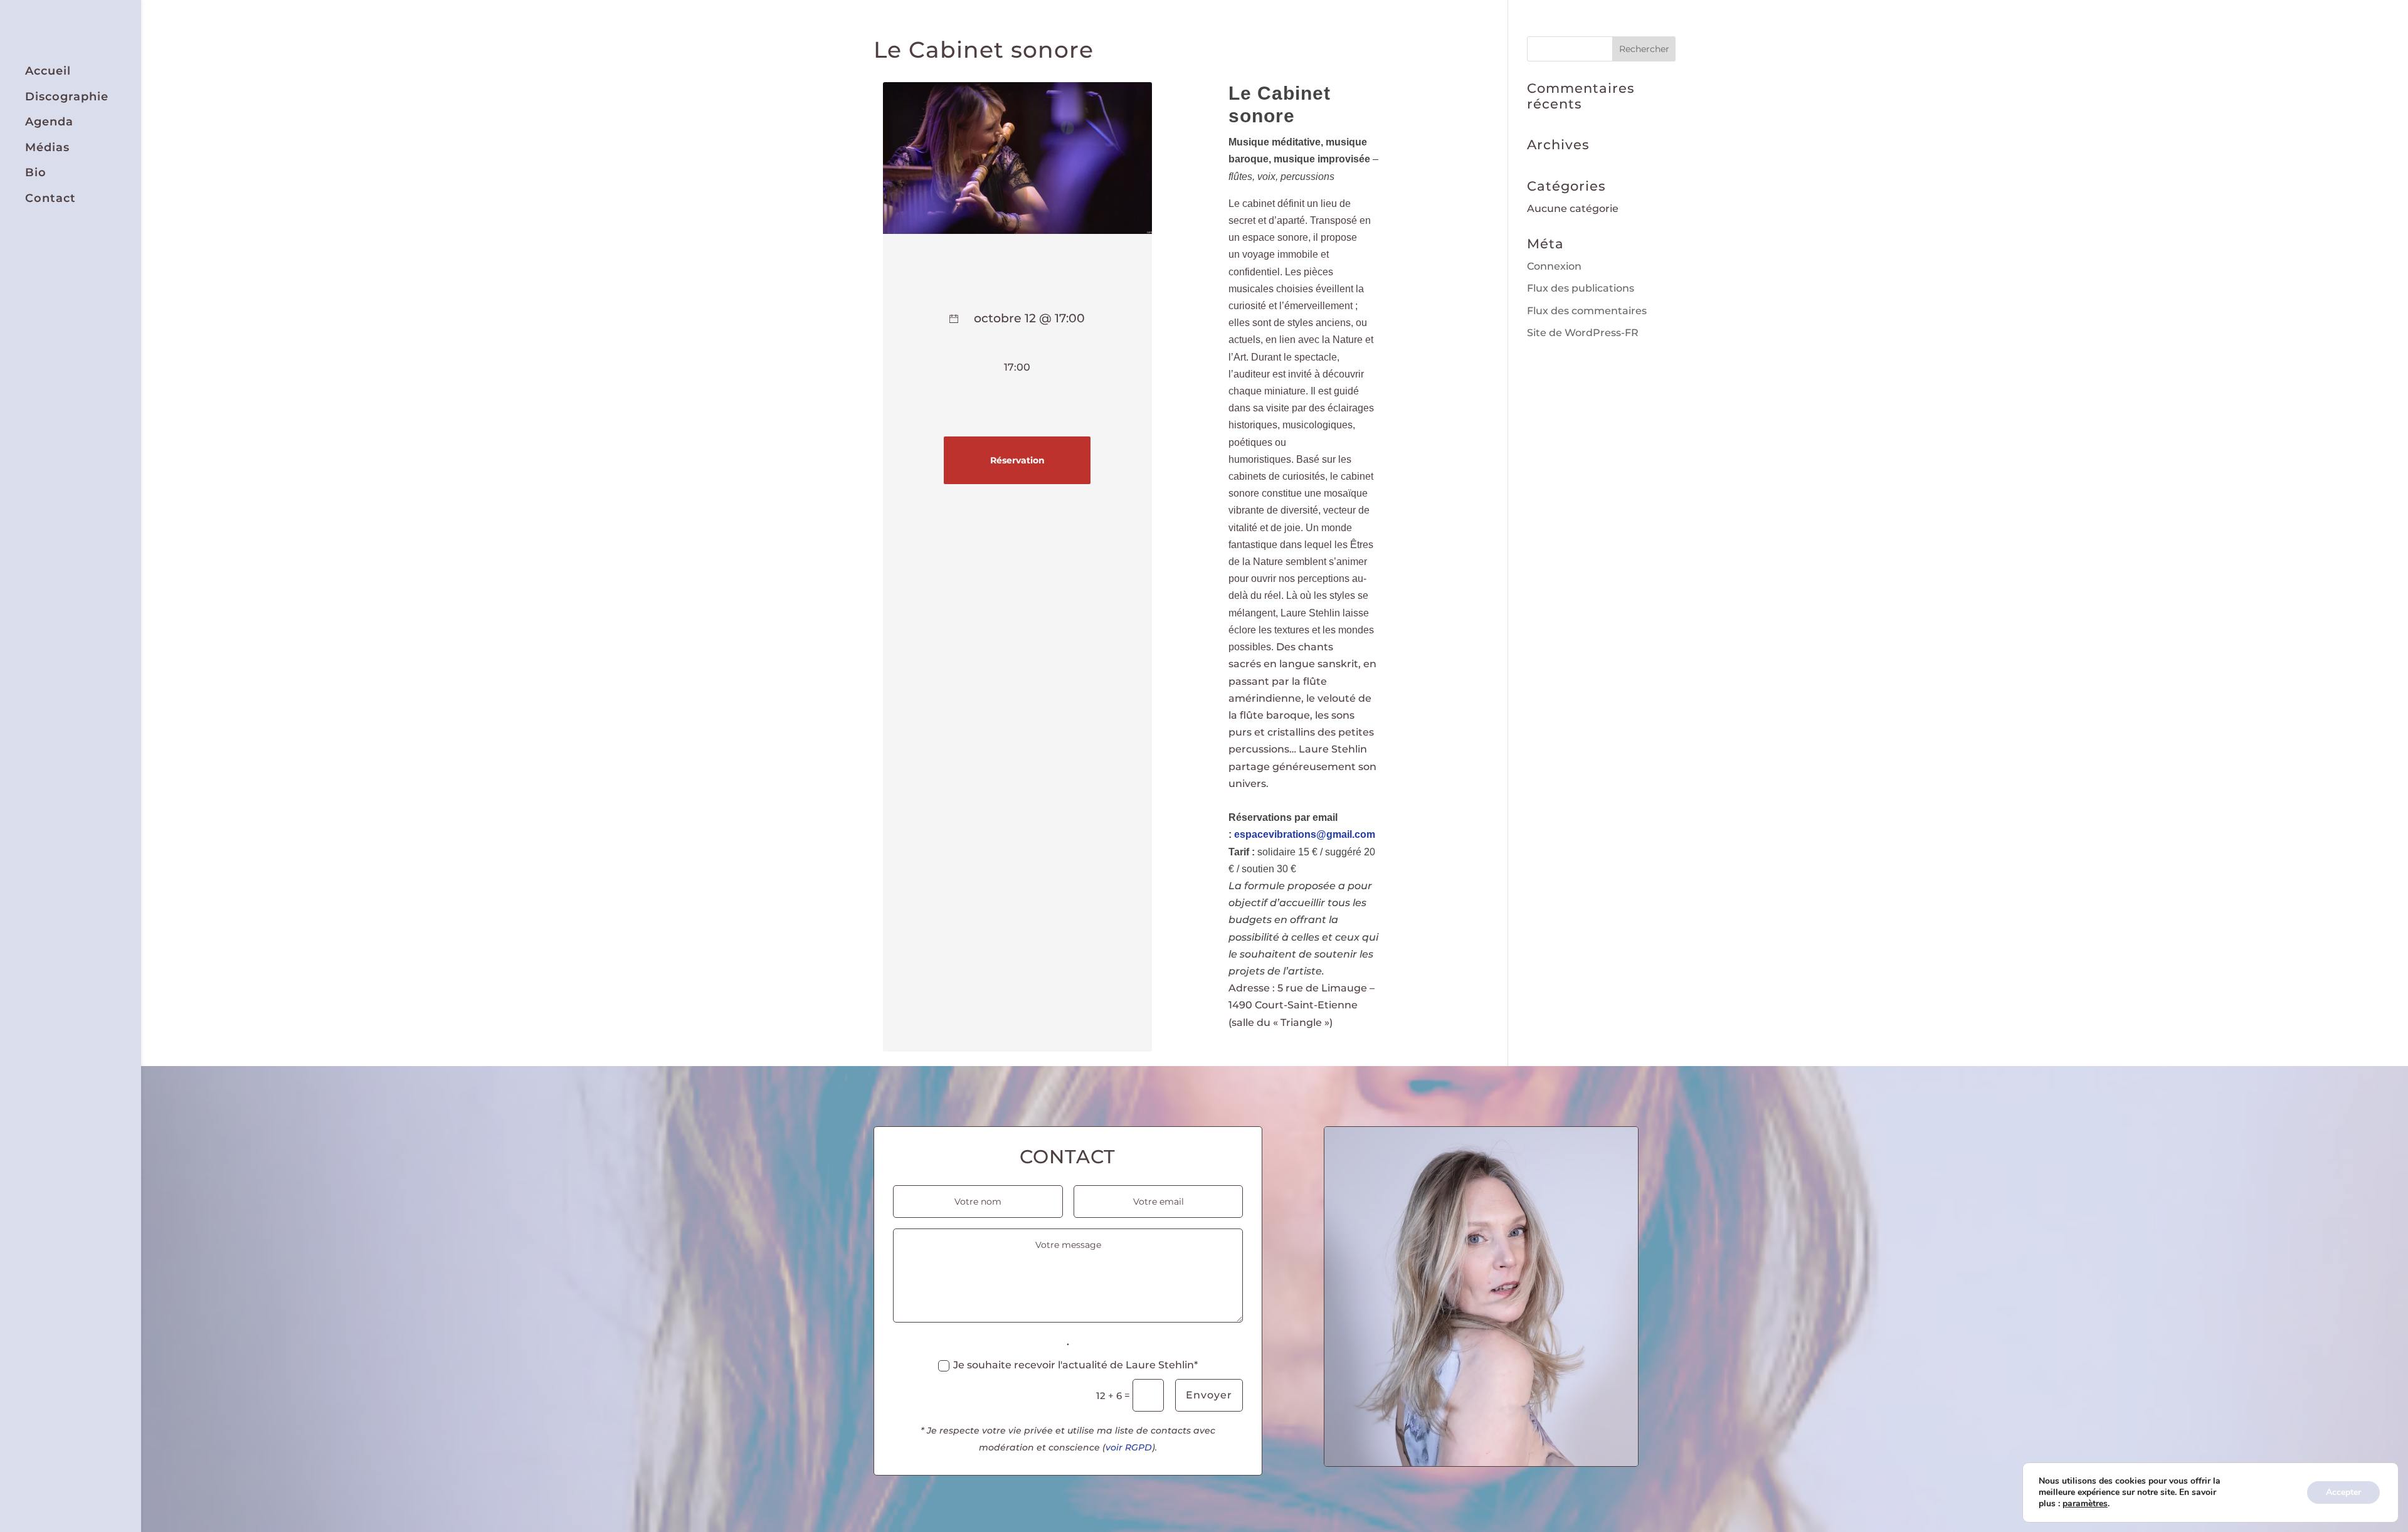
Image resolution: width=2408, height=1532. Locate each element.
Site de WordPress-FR (1583, 333)
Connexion (1554, 266)
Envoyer (1209, 1395)
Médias (47, 148)
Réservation (1017, 460)
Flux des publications (1581, 288)
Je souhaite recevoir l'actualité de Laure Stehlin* (1075, 1365)
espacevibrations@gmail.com (1305, 834)
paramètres (2085, 1504)
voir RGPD (1129, 1447)
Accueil (48, 71)
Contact (50, 198)
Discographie (67, 97)
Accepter (2343, 1492)
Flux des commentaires (1587, 311)
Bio (36, 173)
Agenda (49, 122)
